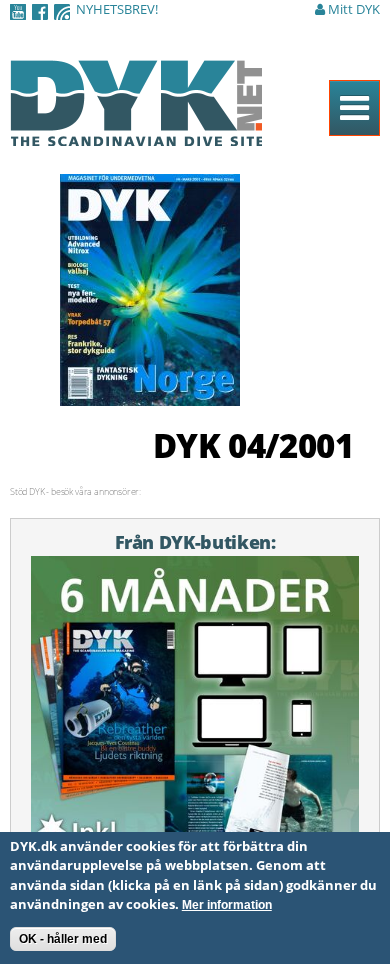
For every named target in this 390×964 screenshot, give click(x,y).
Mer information (227, 905)
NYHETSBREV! (117, 9)
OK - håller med (63, 939)
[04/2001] (150, 395)
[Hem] (136, 135)
